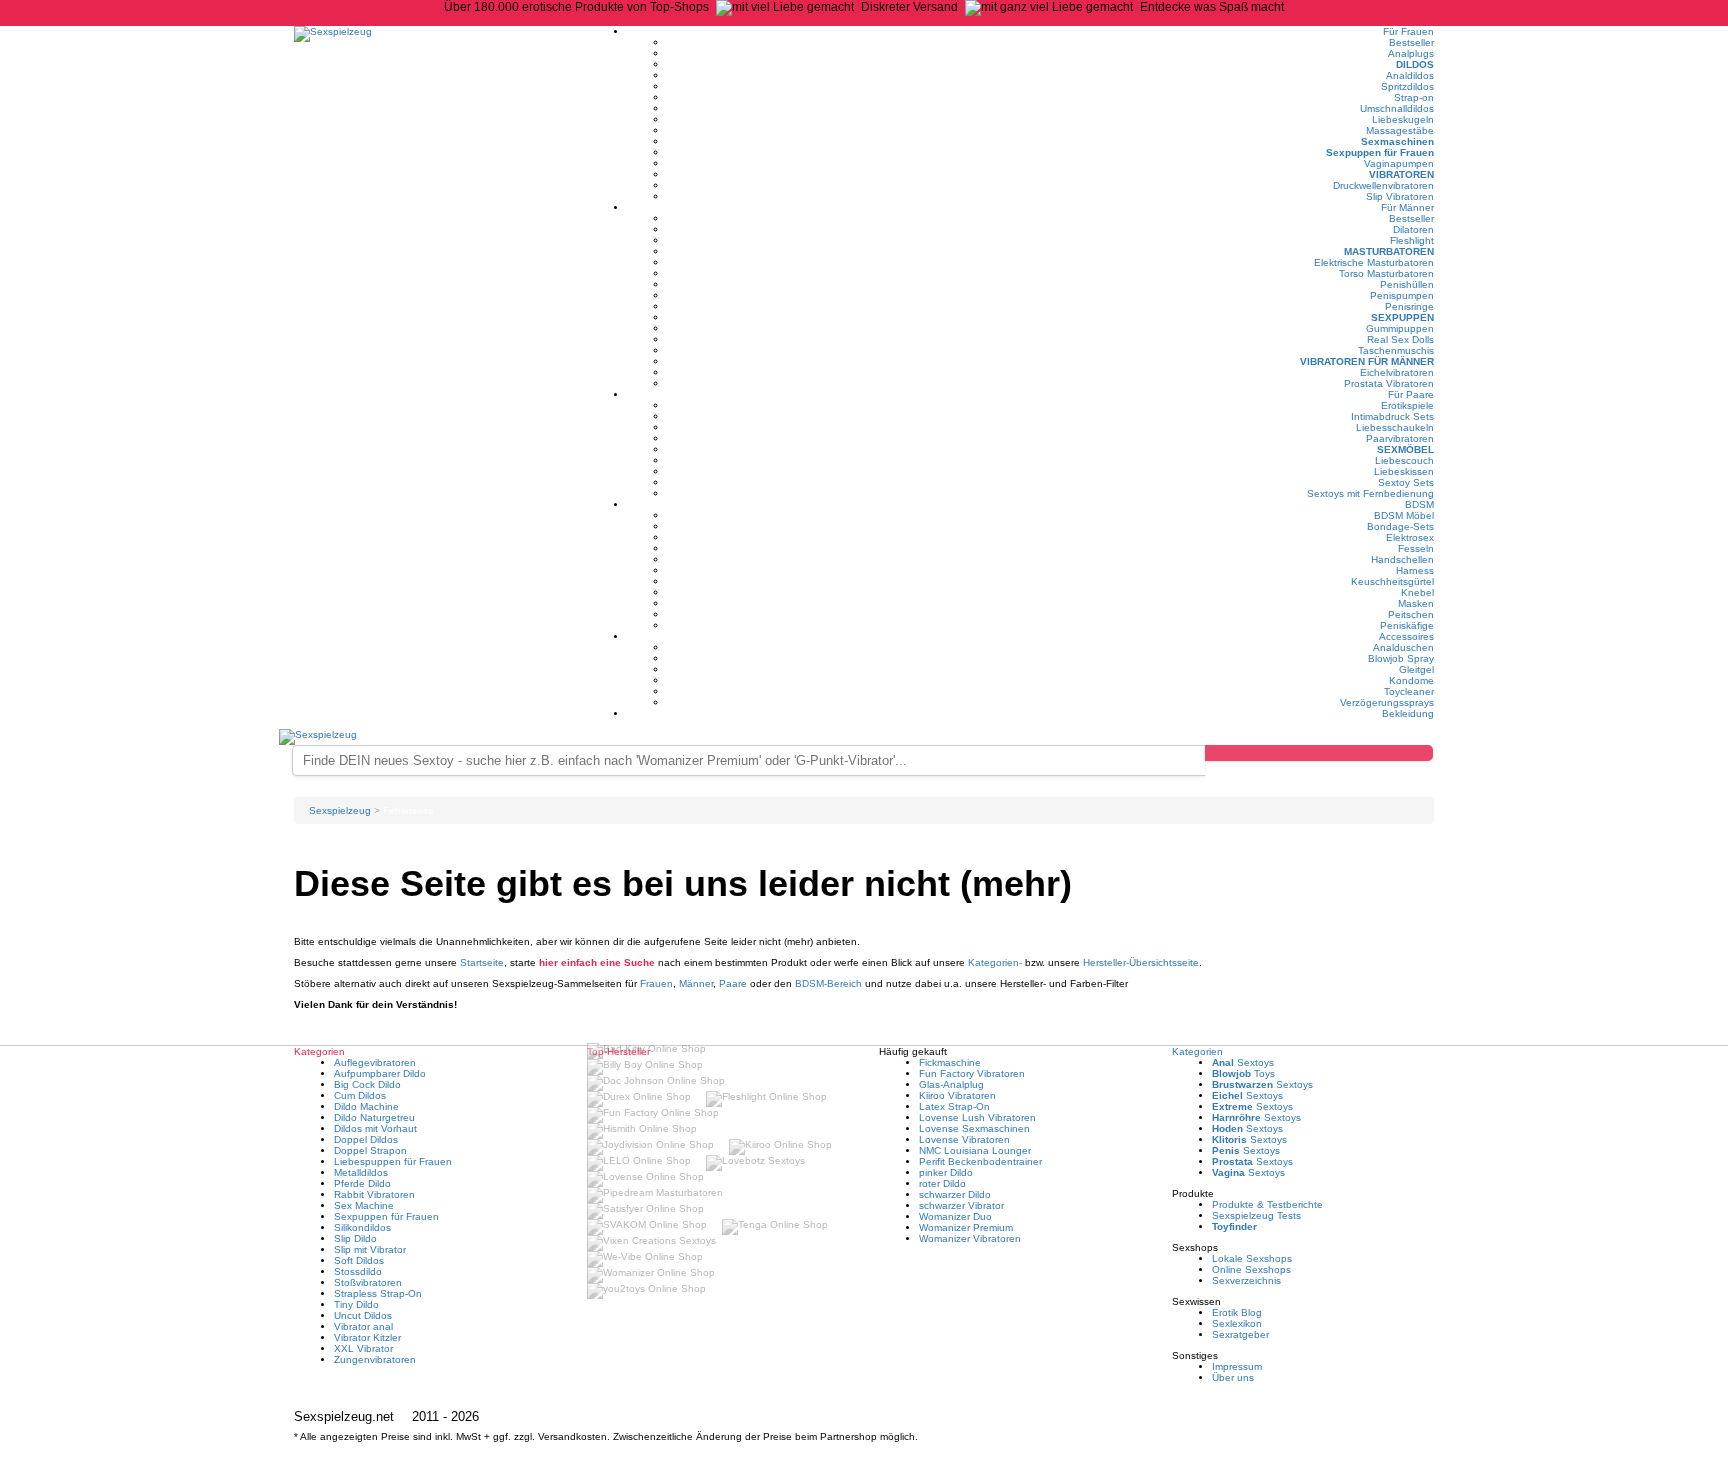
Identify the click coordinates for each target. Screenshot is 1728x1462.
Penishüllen (1407, 284)
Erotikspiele (1407, 405)
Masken (1416, 603)
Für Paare (1411, 394)
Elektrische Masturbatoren (1374, 262)
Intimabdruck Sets (1392, 416)
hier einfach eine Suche (597, 962)
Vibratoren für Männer (1367, 361)
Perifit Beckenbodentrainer (980, 1161)
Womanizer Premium (966, 1227)
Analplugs (1411, 53)
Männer (696, 983)
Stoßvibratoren (368, 1282)
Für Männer (1407, 207)
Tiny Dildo (356, 1304)
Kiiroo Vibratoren (957, 1095)
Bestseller (1411, 42)
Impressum (1237, 1366)
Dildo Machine (366, 1106)
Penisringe (1409, 306)
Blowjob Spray (1401, 658)
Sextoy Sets (1406, 482)
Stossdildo (358, 1271)
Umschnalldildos (1397, 108)
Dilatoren (1413, 229)
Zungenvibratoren (375, 1359)
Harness (1415, 570)
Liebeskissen (1404, 471)
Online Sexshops (1251, 1269)
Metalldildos (361, 1172)
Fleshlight (1412, 240)
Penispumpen (1402, 295)
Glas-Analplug (951, 1084)
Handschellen (1402, 559)
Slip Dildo (355, 1238)
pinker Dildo (946, 1172)
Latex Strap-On (954, 1106)
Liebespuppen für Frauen (393, 1161)
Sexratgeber (1240, 1334)
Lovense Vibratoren (964, 1139)
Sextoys (1243, 1062)
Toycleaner (1409, 691)
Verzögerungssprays (1387, 702)
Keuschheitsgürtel (1392, 581)
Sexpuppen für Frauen (1380, 152)
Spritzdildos (1407, 86)
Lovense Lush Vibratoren (977, 1117)
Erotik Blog (1237, 1312)
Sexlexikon (1237, 1323)
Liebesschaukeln (1395, 427)
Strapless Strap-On (378, 1293)
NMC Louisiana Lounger (975, 1150)
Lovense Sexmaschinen (974, 1128)
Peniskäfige (1407, 625)
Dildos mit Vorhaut (375, 1128)
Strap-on (1414, 97)
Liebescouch (1404, 460)
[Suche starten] (1319, 753)
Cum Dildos (360, 1095)
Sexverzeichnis (1246, 1280)
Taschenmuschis (1396, 350)
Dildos (1415, 64)
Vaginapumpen (1399, 163)
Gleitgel (1416, 669)
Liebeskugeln (1403, 119)
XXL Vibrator (363, 1348)
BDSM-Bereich (828, 983)
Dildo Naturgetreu (374, 1117)
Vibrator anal (363, 1326)
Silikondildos (362, 1227)
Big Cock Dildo (367, 1084)
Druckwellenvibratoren (1383, 185)
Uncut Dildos (363, 1315)
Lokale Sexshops (1252, 1258)
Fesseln (1416, 548)
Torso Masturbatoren (1386, 273)
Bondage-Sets (1400, 526)
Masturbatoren (1389, 251)
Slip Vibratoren (1400, 196)
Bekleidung (1408, 713)
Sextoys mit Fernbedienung (1370, 493)
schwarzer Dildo (955, 1194)
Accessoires (1406, 636)
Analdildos (1410, 75)
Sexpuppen (1402, 317)
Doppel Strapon (370, 1150)
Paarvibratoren (1400, 438)
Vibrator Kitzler (367, 1337)
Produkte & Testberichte (1267, 1204)
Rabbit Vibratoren (374, 1194)
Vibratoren (1401, 174)
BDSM (1419, 504)
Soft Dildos (359, 1260)
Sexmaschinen (1397, 141)
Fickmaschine (950, 1062)
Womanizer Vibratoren (970, 1238)
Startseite (482, 962)
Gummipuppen (1400, 328)
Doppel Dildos (366, 1139)
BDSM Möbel (1404, 515)
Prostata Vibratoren (1389, 383)
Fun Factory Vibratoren (972, 1073)
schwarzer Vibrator (961, 1205)
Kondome (1411, 680)
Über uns (1233, 1377)
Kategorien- (995, 962)
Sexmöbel (1405, 449)
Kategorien (1197, 1051)
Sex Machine (364, 1205)
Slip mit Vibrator (370, 1249)
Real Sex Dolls (1400, 339)
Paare (733, 983)
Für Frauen (1408, 31)
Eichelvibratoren (1397, 372)
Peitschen (1411, 614)
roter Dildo (942, 1183)
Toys (1243, 1073)
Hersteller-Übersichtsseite (1141, 962)
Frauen (656, 983)
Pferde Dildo (362, 1183)
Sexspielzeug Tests (1256, 1215)
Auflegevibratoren (375, 1062)
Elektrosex (1410, 537)
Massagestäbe (1400, 130)
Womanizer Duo (955, 1216)
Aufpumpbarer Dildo (380, 1073)
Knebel (1417, 592)
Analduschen (1403, 647)
